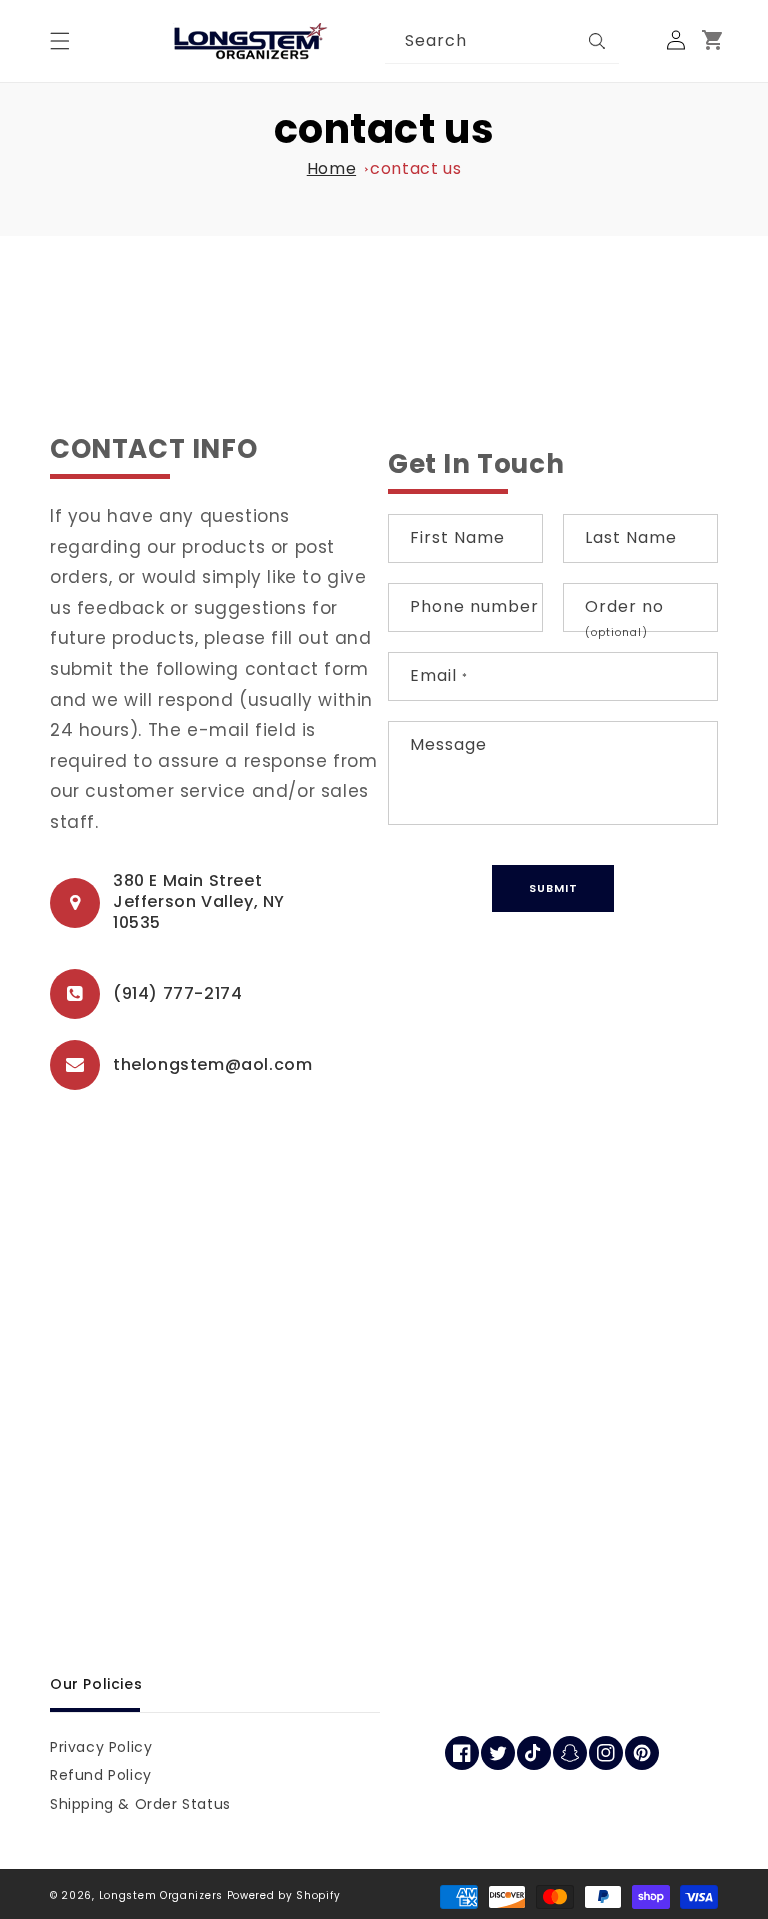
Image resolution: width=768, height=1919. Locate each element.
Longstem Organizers (161, 1895)
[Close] (639, 41)
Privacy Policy (101, 1747)
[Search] (597, 41)
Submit (553, 888)
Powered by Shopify (284, 1895)
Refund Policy (101, 1775)
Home (331, 168)
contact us (415, 168)
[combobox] (502, 41)
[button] (60, 41)
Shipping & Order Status (140, 1804)
